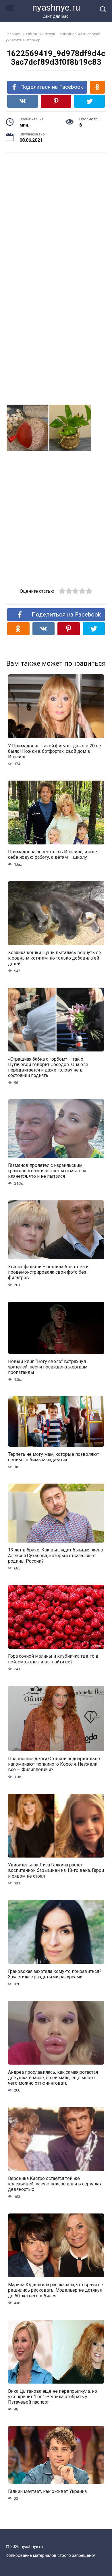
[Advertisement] (56, 218)
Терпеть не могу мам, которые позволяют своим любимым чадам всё (54, 1457)
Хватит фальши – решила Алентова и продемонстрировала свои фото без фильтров (48, 1272)
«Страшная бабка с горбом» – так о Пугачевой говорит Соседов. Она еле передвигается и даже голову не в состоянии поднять (48, 1067)
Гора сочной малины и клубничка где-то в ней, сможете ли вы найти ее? (53, 1659)
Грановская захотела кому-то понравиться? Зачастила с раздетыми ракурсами (55, 1974)
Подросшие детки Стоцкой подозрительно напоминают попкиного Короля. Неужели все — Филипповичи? (54, 1764)
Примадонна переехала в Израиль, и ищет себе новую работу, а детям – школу (54, 854)
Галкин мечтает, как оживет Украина (47, 2491)
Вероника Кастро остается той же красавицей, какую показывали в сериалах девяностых (55, 2184)
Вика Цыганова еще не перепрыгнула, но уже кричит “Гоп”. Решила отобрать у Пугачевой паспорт (53, 2396)
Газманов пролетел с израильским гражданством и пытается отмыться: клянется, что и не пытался (48, 1171)
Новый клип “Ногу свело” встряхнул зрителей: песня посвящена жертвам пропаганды (48, 1367)
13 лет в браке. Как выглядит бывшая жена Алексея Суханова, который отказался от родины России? (55, 1555)
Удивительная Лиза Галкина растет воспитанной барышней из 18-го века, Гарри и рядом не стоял (56, 1870)
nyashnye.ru (56, 8)
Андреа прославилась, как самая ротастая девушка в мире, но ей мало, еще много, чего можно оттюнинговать (53, 2077)
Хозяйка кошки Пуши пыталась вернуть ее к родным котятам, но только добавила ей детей (55, 958)
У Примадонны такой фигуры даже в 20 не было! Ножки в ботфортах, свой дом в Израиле (55, 751)
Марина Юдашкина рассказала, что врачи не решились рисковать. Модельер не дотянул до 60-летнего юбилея (56, 2290)
